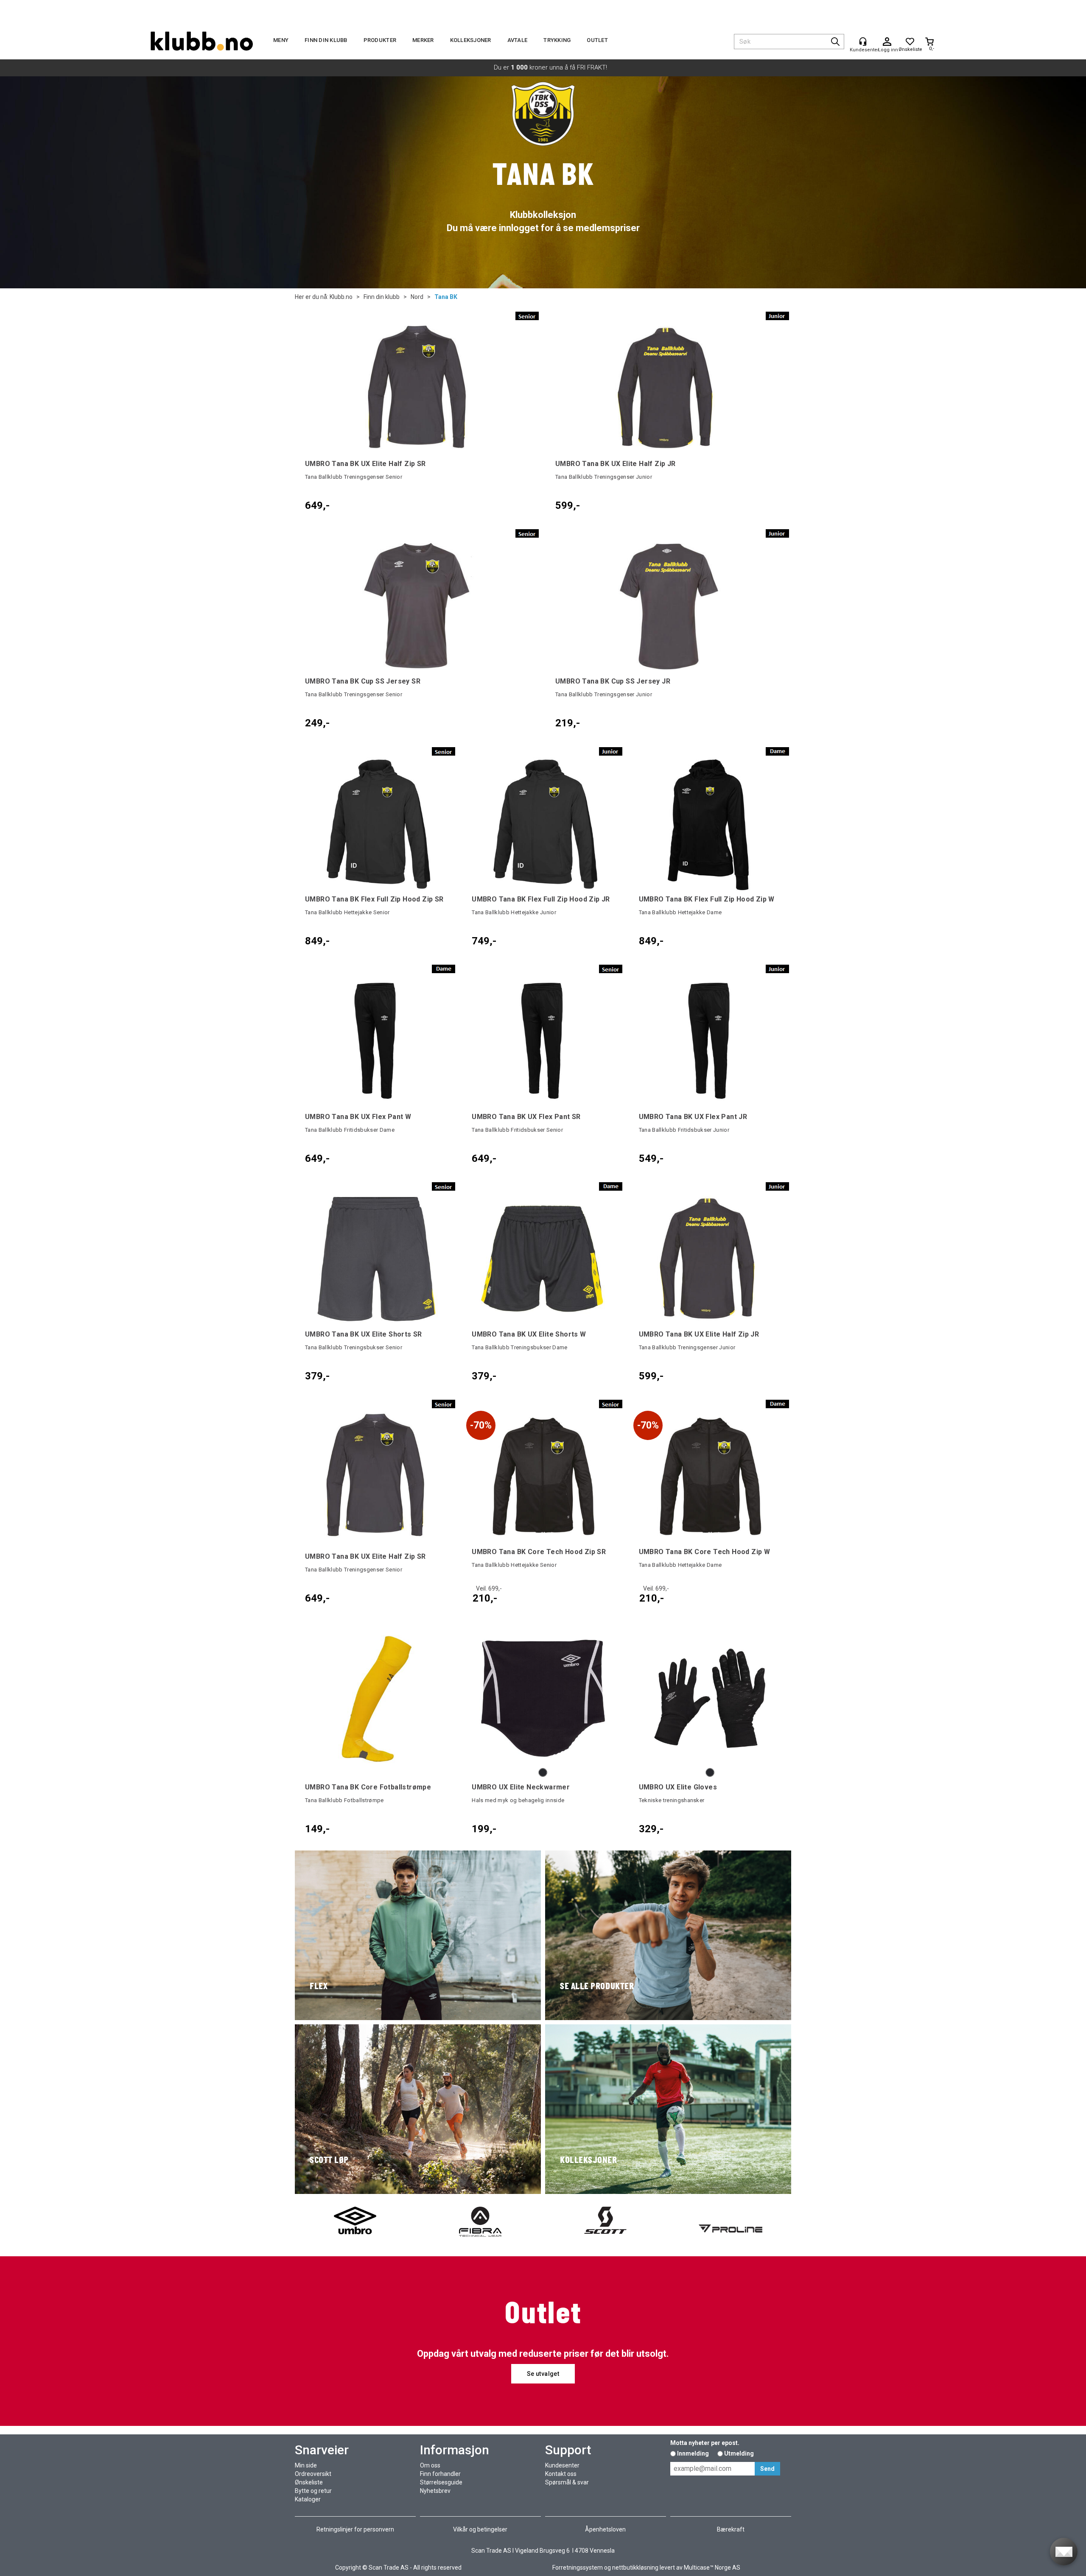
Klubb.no (341, 297)
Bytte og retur (313, 2491)
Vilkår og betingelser (480, 2529)
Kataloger (308, 2499)
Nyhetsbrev (435, 2491)
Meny (281, 40)
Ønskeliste (309, 2482)
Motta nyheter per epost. (705, 2443)
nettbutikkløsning (635, 2568)
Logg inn (887, 42)
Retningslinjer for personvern (355, 2529)
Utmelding (739, 2453)
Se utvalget (543, 2374)
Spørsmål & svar (567, 2482)
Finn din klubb (326, 40)
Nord (417, 297)
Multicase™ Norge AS (712, 2568)
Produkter (380, 40)
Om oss (430, 2465)
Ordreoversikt (313, 2474)
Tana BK (446, 297)
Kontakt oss (561, 2474)
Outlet (597, 40)
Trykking (557, 40)
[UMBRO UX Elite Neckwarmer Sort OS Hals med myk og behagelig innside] (543, 1698)
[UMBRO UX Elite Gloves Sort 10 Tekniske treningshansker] (710, 1698)
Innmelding (693, 2453)
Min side (306, 2465)
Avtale (518, 40)
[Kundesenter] (863, 42)
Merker (423, 40)
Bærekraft (731, 2529)
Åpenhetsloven (605, 2529)
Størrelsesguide (441, 2482)
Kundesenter (562, 2465)
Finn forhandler (440, 2474)
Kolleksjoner (471, 40)
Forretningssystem (578, 2568)
